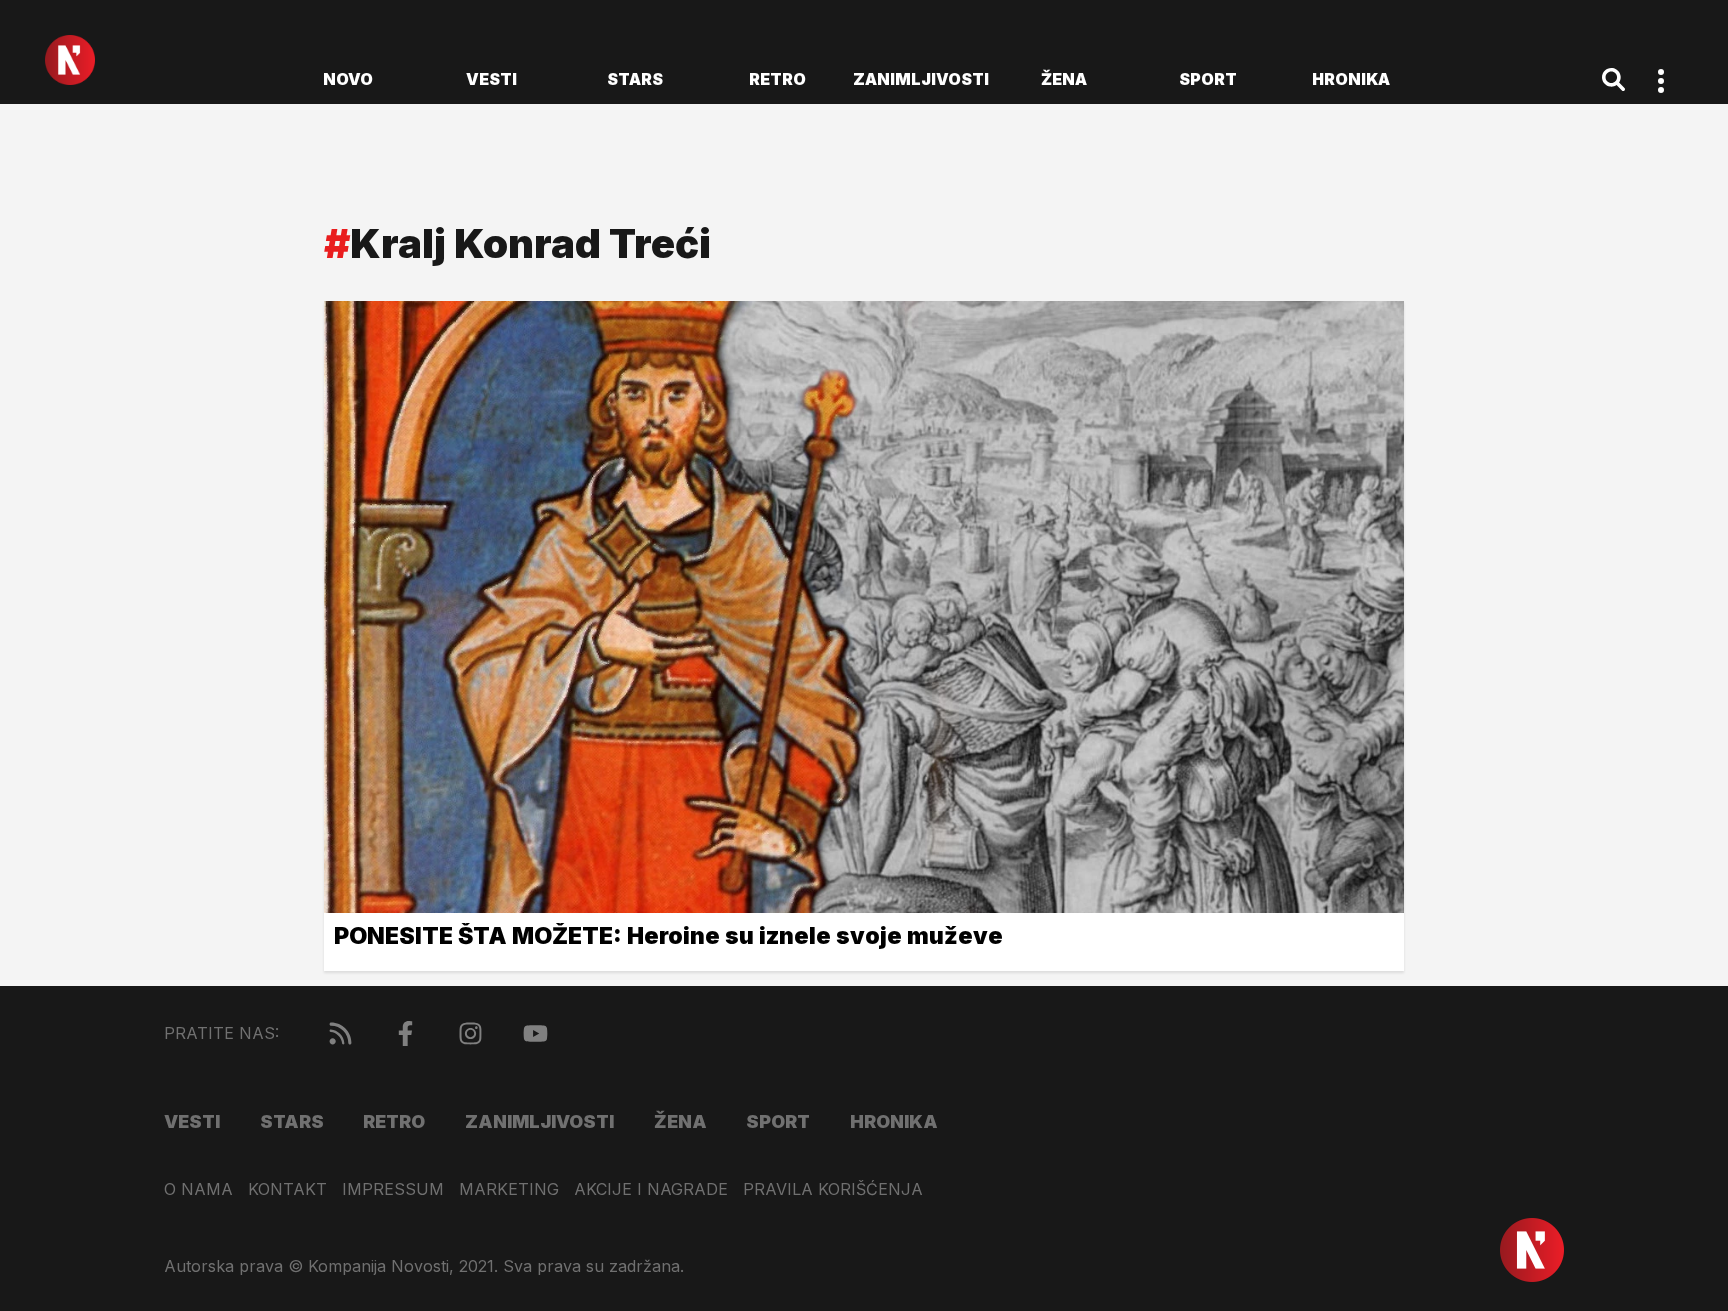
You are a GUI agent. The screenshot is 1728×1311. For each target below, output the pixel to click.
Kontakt (287, 1189)
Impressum (393, 1189)
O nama (198, 1189)
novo (348, 79)
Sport (1208, 79)
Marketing (509, 1189)
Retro (777, 79)
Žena (1064, 79)
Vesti (491, 79)
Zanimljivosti (921, 79)
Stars (635, 79)
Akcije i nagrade (651, 1189)
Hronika (1351, 79)
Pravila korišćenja (833, 1189)
